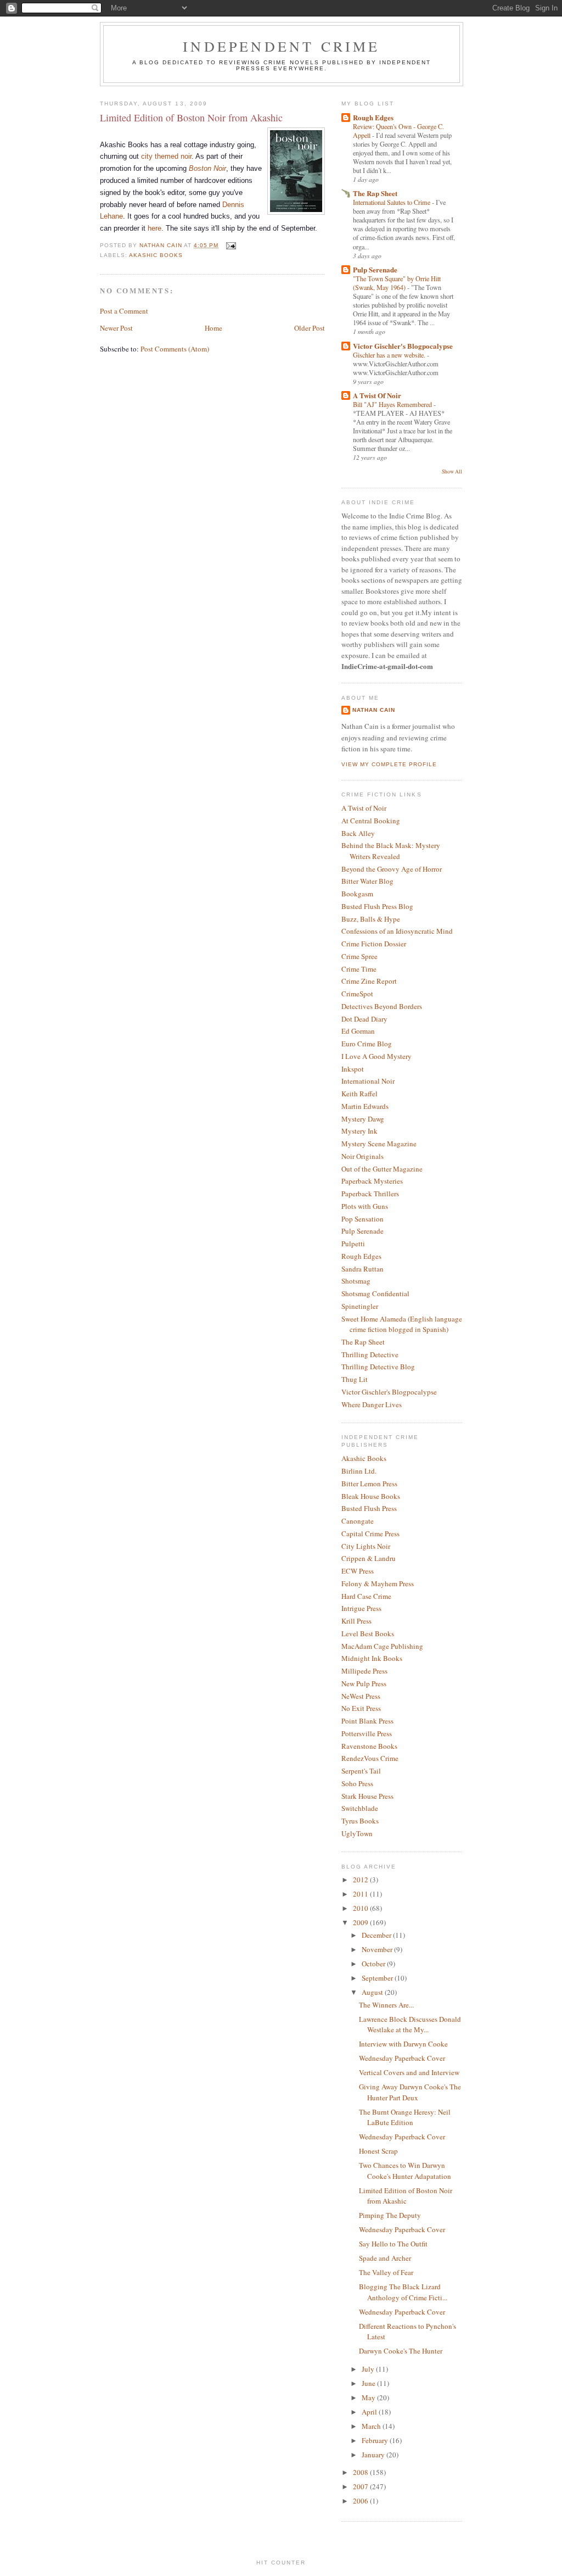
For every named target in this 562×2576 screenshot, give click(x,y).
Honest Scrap (378, 2151)
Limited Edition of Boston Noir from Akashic (406, 2196)
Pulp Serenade (375, 269)
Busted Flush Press (369, 1508)
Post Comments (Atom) (175, 349)
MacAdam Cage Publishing (382, 1646)
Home (213, 328)
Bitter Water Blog (367, 881)
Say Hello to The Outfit (393, 2244)
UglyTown (357, 1833)
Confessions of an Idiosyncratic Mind (397, 931)
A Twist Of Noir (377, 395)
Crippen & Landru (369, 1558)
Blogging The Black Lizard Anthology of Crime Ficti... (403, 2292)
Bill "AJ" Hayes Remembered (393, 404)
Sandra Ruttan (363, 1269)
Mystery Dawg (363, 1119)
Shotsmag (356, 1281)
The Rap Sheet (375, 193)
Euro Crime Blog (367, 1044)
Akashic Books (156, 255)
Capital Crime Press (370, 1534)
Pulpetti (353, 1244)
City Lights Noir (366, 1546)
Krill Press (356, 1621)
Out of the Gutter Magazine (382, 1169)
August (373, 1992)
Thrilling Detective (370, 1354)
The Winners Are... (386, 2005)
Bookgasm (357, 894)
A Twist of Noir (364, 808)
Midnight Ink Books (372, 1658)
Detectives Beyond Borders (382, 1006)
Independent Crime (281, 46)
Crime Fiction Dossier (374, 944)
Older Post (310, 328)
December (377, 1935)
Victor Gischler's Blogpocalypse (403, 346)
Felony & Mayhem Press (378, 1583)
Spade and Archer (385, 2258)
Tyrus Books (360, 1821)
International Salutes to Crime (392, 202)
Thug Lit (355, 1379)
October (374, 1964)
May (369, 2397)
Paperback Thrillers (370, 1194)
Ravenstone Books (369, 1746)
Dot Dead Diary (364, 1019)
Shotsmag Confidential (375, 1293)
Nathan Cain (374, 710)
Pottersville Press (367, 1733)
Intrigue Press (361, 1608)
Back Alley (358, 833)
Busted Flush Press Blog (377, 906)
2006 (361, 2501)
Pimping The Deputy (390, 2215)
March (372, 2426)
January (374, 2455)
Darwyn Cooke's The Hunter (401, 2351)
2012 (361, 1880)
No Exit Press (361, 1708)
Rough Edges (373, 117)
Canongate (358, 1521)
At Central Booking (371, 821)
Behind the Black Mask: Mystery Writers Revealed (391, 851)
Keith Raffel (359, 1094)
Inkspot (353, 1069)
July (369, 2369)
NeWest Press (361, 1696)
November (378, 1949)
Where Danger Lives (372, 1404)
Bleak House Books (371, 1496)
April (370, 2412)
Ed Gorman (358, 1031)
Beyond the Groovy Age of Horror (392, 869)
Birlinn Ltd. (359, 1471)
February (376, 2440)
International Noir (368, 1081)
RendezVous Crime (370, 1758)
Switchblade (360, 1808)
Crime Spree (359, 956)
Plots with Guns (365, 1206)
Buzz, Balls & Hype (371, 919)
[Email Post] (230, 245)
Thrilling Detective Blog (378, 1367)
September (378, 1978)
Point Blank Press (367, 1721)
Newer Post (116, 328)
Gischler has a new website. (390, 355)
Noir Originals (363, 1156)
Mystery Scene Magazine (379, 1144)
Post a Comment (124, 311)
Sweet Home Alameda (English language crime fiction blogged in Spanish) (402, 1324)
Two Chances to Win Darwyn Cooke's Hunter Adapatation (405, 2171)
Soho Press (357, 1783)
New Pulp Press (364, 1683)
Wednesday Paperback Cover (402, 2058)
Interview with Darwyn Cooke (403, 2044)
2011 (361, 1894)
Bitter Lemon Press (369, 1484)
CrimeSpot (357, 994)
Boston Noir (207, 168)
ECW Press (358, 1571)
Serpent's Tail (361, 1771)
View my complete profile (389, 764)
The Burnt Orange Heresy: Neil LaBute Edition (405, 2117)
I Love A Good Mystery (376, 1056)
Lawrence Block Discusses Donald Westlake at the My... (410, 2025)
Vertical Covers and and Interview (409, 2072)
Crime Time (359, 969)
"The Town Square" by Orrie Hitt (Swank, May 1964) (397, 283)
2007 (361, 2486)
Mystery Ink (359, 1131)
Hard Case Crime (366, 1596)
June (369, 2383)
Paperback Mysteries (372, 1181)
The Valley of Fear (386, 2272)
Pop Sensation (363, 1219)
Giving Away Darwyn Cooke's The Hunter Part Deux (410, 2092)
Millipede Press (364, 1671)
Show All (452, 472)
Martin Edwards (365, 1106)
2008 (361, 2472)
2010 (361, 1908)
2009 (361, 1922)
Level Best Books (368, 1633)
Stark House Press (367, 1796)
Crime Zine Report (369, 981)
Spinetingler (360, 1306)
